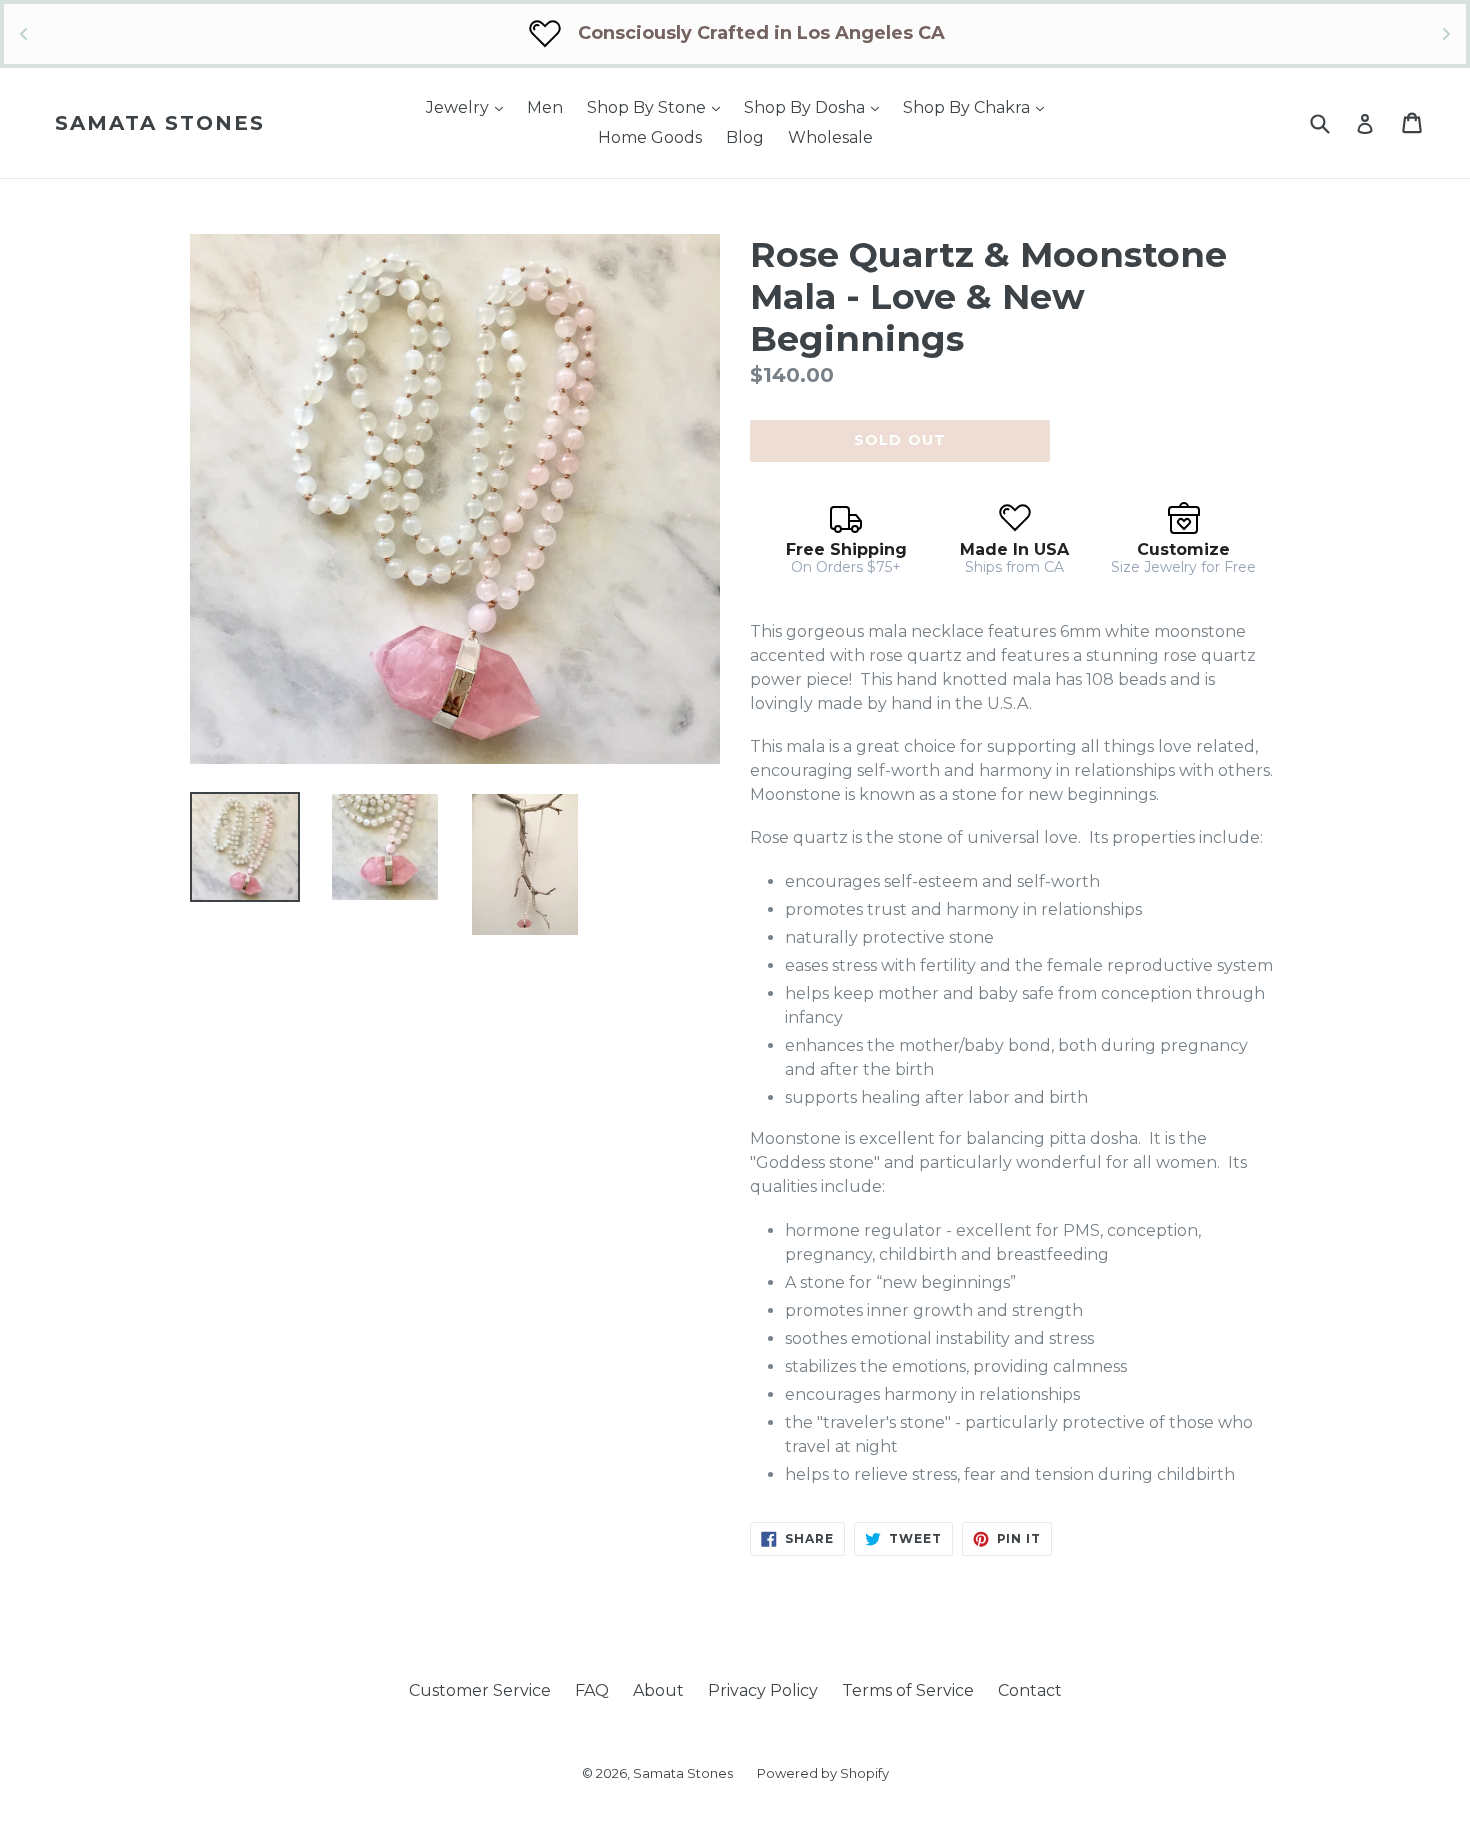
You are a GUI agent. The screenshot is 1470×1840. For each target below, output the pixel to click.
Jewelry (469, 107)
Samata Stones (160, 123)
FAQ (592, 1690)
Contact (1030, 1690)
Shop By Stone (658, 107)
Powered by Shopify (823, 1773)
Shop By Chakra (978, 107)
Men (545, 107)
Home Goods (650, 137)
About (658, 1690)
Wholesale (830, 137)
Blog (745, 137)
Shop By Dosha (816, 107)
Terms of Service (908, 1690)
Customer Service (480, 1690)
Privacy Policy (763, 1690)
